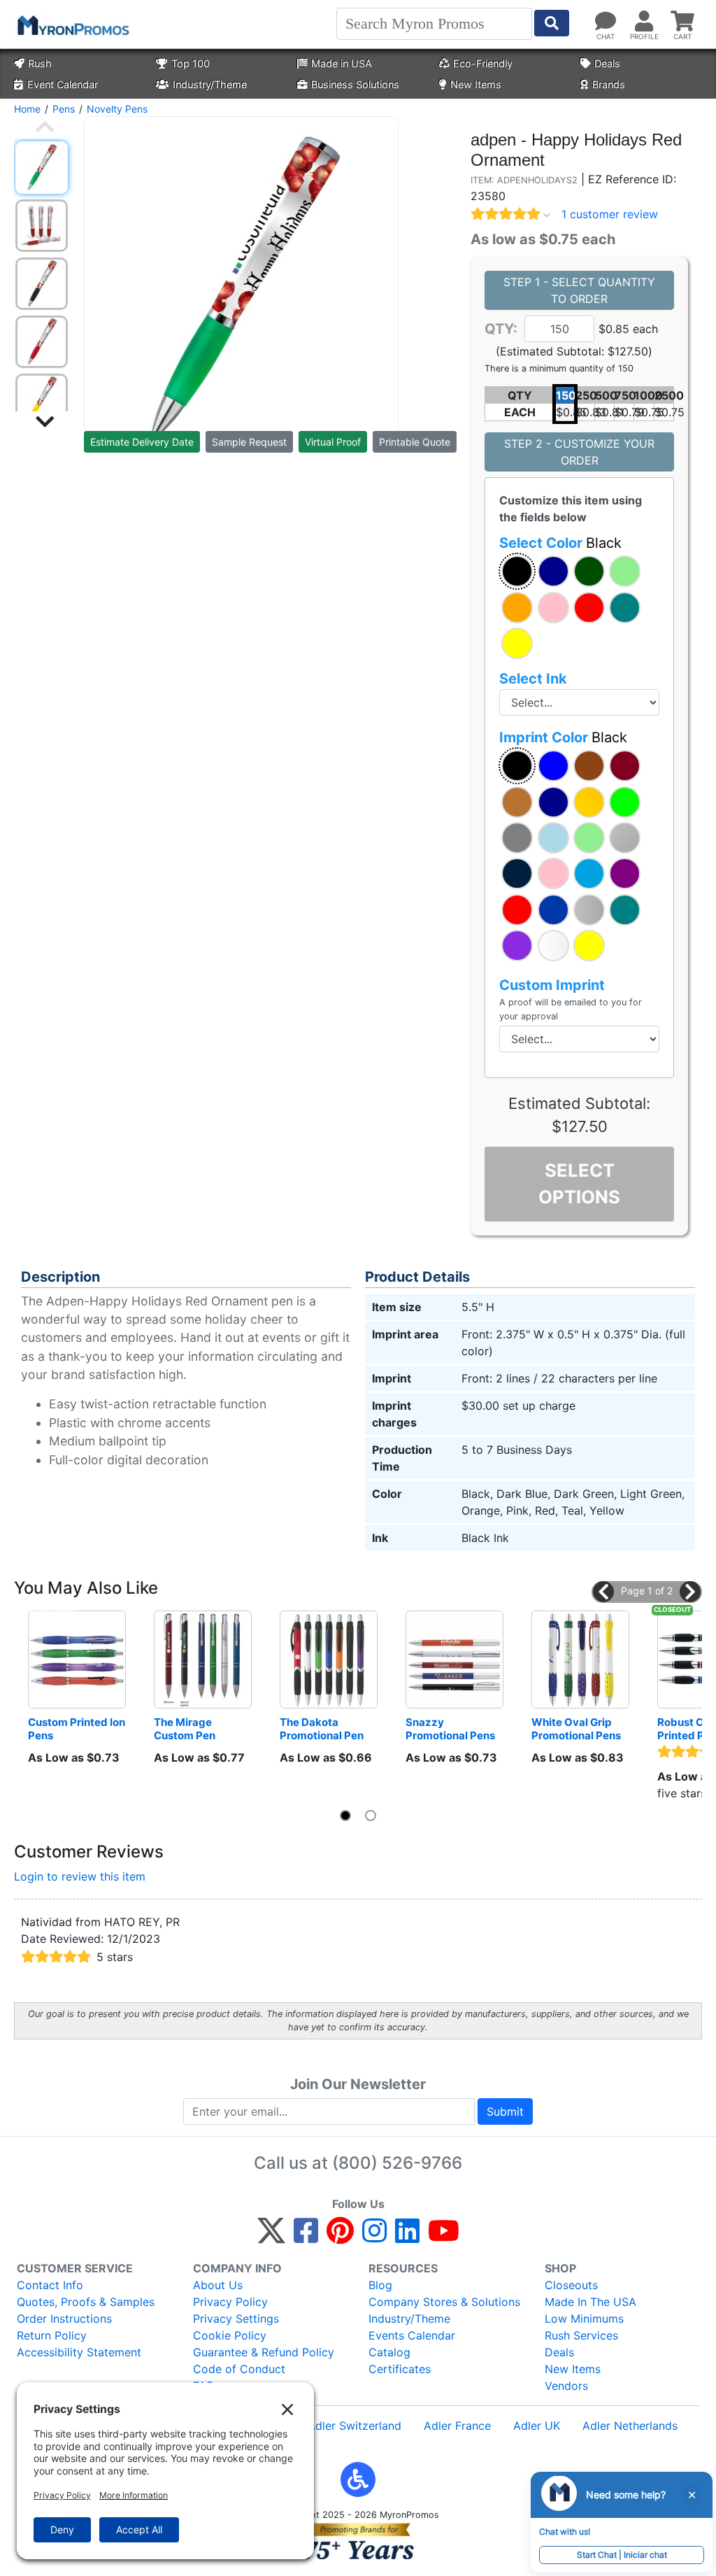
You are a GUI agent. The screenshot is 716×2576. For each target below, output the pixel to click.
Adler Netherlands (630, 2426)
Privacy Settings (236, 2319)
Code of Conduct (239, 2369)
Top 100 (191, 63)
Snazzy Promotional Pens (450, 1729)
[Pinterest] (340, 2237)
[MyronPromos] (72, 24)
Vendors (566, 2386)
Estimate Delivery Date (142, 442)
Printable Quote (415, 442)
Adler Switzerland (355, 2426)
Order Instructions (64, 2319)
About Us (218, 2285)
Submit (505, 2111)
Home (27, 109)
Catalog (389, 2352)
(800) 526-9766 (397, 2163)
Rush (40, 63)
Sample (249, 442)
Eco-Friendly (483, 63)
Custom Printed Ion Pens (77, 1729)
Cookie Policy (230, 2335)
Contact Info (50, 2285)
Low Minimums (584, 2319)
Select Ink (533, 679)
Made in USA (342, 63)
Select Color (560, 543)
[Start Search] (552, 23)
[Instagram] (374, 2237)
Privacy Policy (230, 2302)
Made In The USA (590, 2302)
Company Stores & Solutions (444, 2302)
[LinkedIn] (407, 2237)
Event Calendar (63, 84)
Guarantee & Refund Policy (264, 2352)
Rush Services (581, 2335)
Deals (607, 63)
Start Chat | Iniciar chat (622, 2555)
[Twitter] (271, 2237)
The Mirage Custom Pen (185, 1729)
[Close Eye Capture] (692, 2495)
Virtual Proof (333, 442)
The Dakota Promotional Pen (322, 1729)
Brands (609, 84)
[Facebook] (306, 2237)
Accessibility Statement (79, 2352)
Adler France (457, 2426)
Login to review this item (80, 1876)
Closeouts (571, 2285)
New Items (476, 84)
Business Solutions (355, 84)
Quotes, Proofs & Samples (86, 2302)
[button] (517, 571)
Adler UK (537, 2426)
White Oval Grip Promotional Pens (576, 1729)
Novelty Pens (117, 109)
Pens (64, 109)
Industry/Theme (210, 84)
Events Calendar (412, 2335)
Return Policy (52, 2335)
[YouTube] (444, 2237)
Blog (380, 2285)
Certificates (400, 2369)
